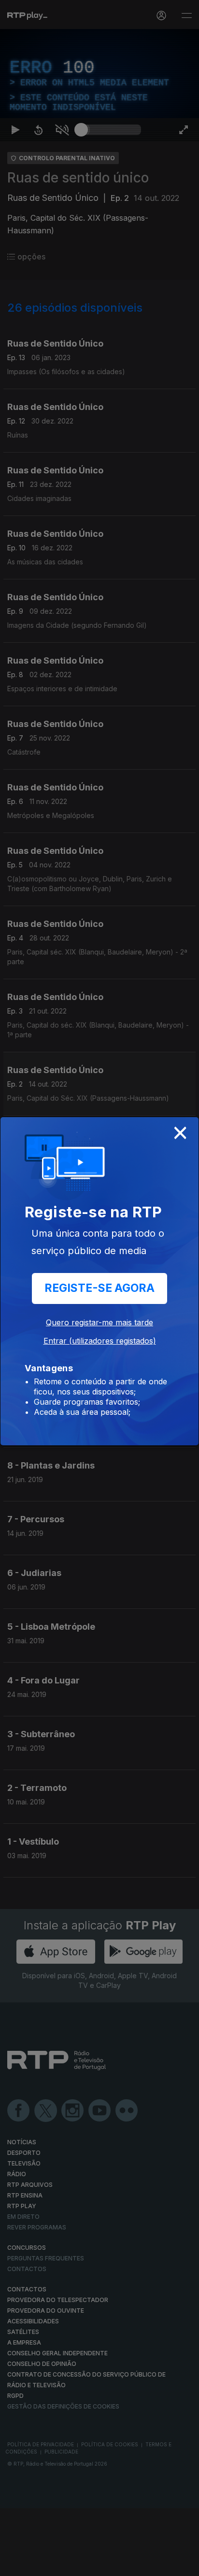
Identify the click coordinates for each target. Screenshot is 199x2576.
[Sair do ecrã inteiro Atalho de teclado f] (184, 2564)
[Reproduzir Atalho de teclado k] (15, 2564)
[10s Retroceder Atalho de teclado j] (39, 2564)
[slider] (111, 2564)
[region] (99, 1288)
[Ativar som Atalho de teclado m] (62, 2564)
